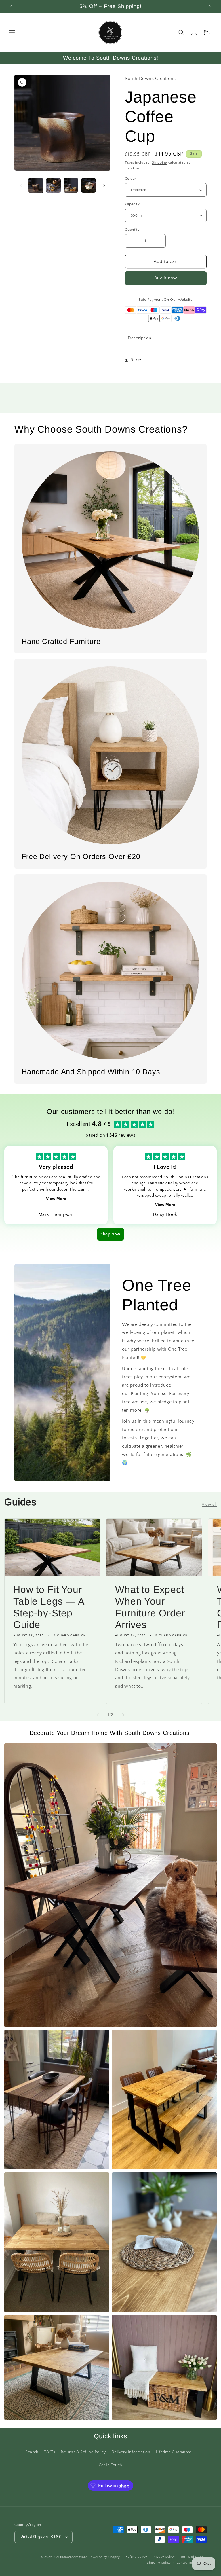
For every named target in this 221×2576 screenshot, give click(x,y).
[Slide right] (104, 185)
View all (209, 1504)
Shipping (160, 163)
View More (56, 1199)
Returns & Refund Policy (83, 2452)
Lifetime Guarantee (174, 2452)
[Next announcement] (210, 6)
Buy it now (166, 278)
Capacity (132, 204)
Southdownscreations (71, 2557)
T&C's (49, 2452)
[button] (12, 33)
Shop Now (110, 1234)
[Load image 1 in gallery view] (36, 185)
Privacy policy (164, 2557)
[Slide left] (21, 185)
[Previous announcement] (11, 6)
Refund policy (136, 2557)
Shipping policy (159, 2563)
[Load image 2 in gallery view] (53, 185)
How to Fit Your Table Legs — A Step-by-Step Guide (49, 1607)
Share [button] (136, 360)
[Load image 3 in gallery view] (71, 185)
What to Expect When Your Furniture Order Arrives (150, 1607)
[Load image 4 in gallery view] (88, 185)
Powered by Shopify (104, 2557)
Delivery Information (131, 2452)
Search (32, 2452)
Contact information (192, 2563)
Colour (130, 179)
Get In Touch (110, 2465)
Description (140, 338)
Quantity (132, 230)
